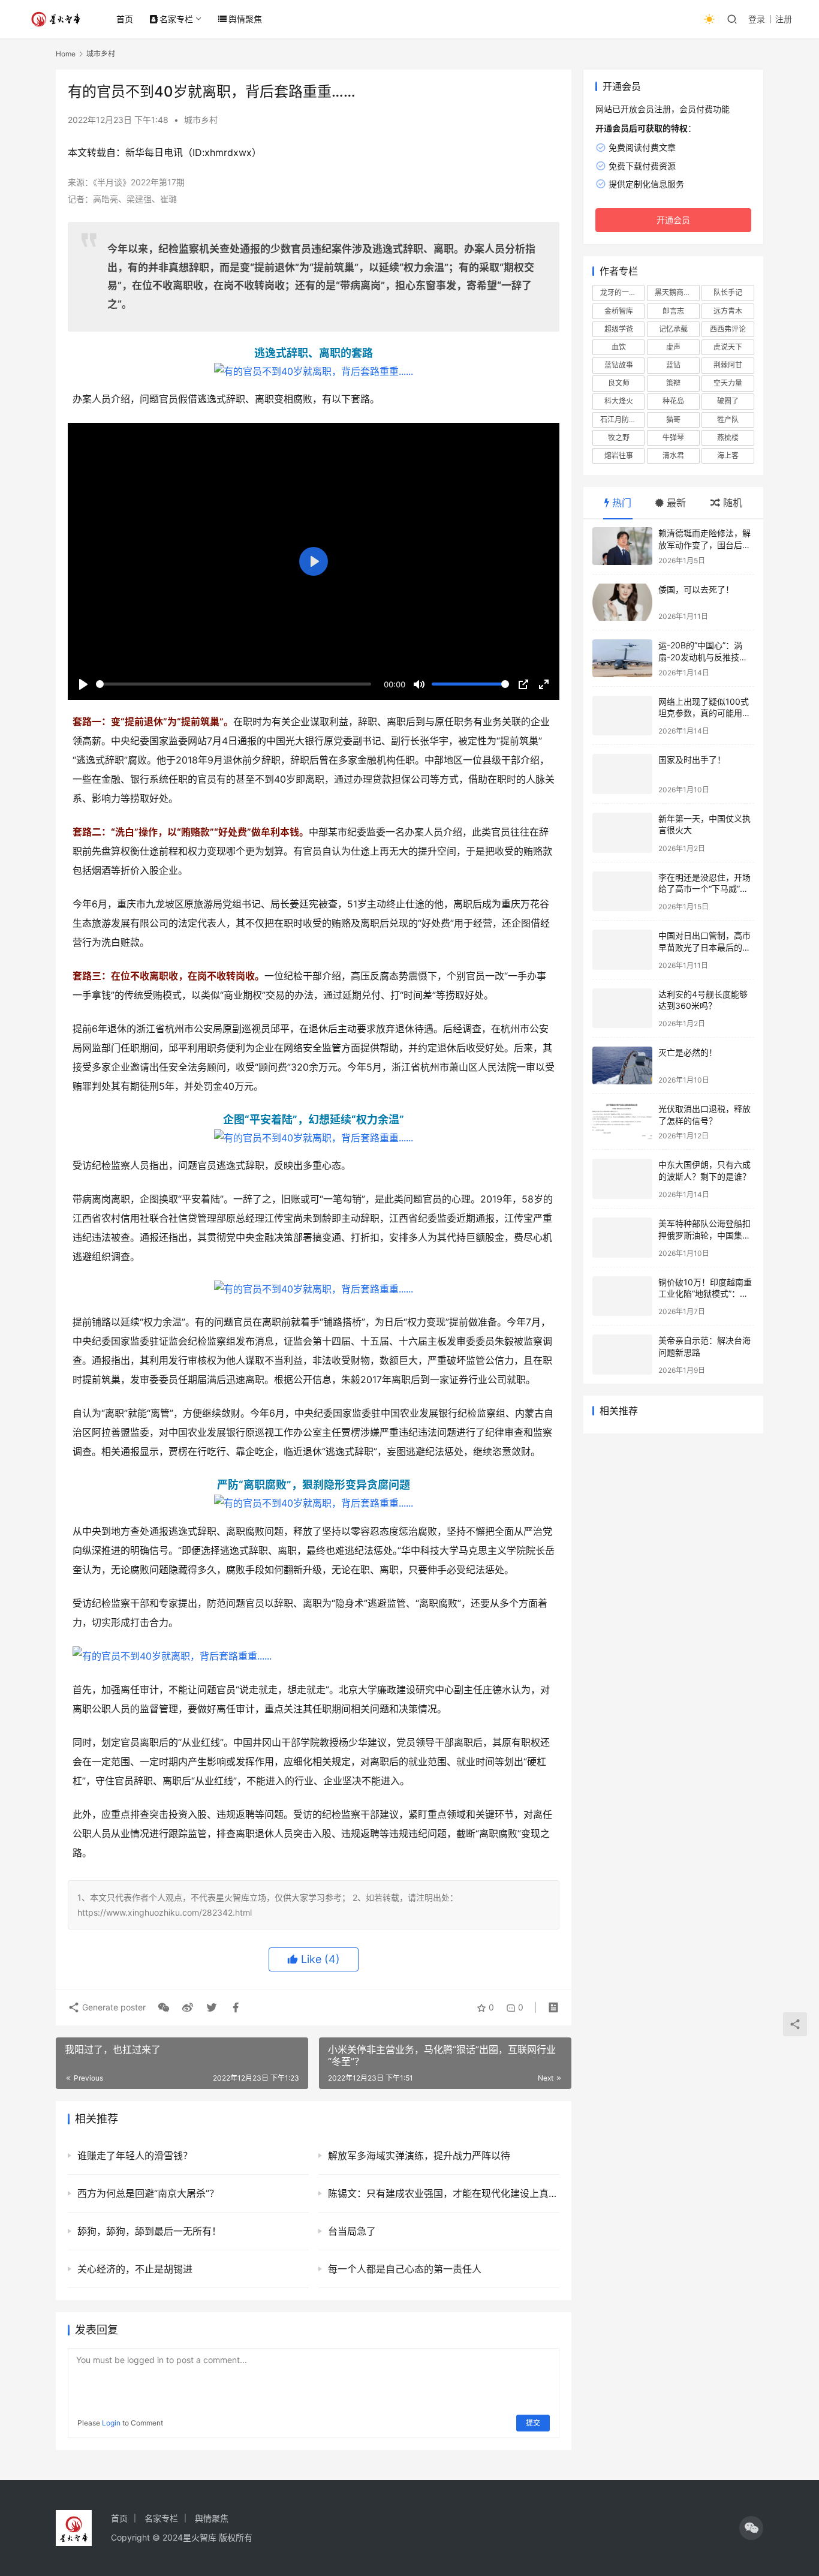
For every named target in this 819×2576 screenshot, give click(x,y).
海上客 (728, 456)
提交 (533, 2423)
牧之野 (619, 438)
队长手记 (728, 292)
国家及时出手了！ (692, 760)
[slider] (234, 684)
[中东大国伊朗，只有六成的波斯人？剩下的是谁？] (622, 1179)
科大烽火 (619, 401)
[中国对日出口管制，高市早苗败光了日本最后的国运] (622, 950)
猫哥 (673, 420)
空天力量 (728, 383)
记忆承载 (673, 329)
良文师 (619, 383)
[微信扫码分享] (164, 2007)
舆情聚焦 (245, 19)
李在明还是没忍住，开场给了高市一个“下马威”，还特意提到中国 (704, 889)
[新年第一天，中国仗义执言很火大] (622, 833)
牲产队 (728, 420)
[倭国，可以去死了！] (622, 602)
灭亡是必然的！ (688, 1052)
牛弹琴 (673, 438)
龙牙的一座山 (622, 292)
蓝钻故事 (619, 365)
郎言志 (673, 311)
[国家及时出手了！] (622, 774)
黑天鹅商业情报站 (677, 292)
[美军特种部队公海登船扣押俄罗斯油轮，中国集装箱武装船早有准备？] (622, 1238)
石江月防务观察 (622, 420)
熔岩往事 (619, 456)
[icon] (751, 2528)
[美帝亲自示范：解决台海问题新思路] (622, 1355)
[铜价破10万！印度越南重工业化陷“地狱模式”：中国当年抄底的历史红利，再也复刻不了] (622, 1296)
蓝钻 (673, 365)
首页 (125, 19)
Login (111, 2423)
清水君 (673, 456)
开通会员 (673, 220)
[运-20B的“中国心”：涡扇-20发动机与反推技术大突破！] (622, 658)
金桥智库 (619, 311)
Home (66, 54)
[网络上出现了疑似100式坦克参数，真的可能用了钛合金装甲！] (622, 716)
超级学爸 (619, 329)
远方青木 (728, 311)
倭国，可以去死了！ (696, 589)
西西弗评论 (728, 329)
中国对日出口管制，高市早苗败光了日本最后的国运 (704, 947)
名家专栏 (176, 19)
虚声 (673, 347)
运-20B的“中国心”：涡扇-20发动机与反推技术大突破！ (703, 657)
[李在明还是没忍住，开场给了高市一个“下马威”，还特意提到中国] (622, 892)
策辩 (673, 383)
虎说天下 (728, 347)
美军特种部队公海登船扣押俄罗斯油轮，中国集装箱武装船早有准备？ (704, 1235)
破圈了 (728, 401)
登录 (757, 19)
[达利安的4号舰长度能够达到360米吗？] (622, 1009)
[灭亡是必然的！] (622, 1065)
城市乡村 (201, 120)
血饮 (619, 347)
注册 (784, 19)
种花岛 (673, 401)
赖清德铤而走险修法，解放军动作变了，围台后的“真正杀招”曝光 (704, 545)
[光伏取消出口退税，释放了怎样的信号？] (622, 1122)
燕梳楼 (728, 438)
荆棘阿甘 (728, 365)
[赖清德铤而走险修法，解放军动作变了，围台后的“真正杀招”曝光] (622, 546)
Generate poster (113, 2007)
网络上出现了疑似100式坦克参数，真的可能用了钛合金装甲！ (704, 713)
